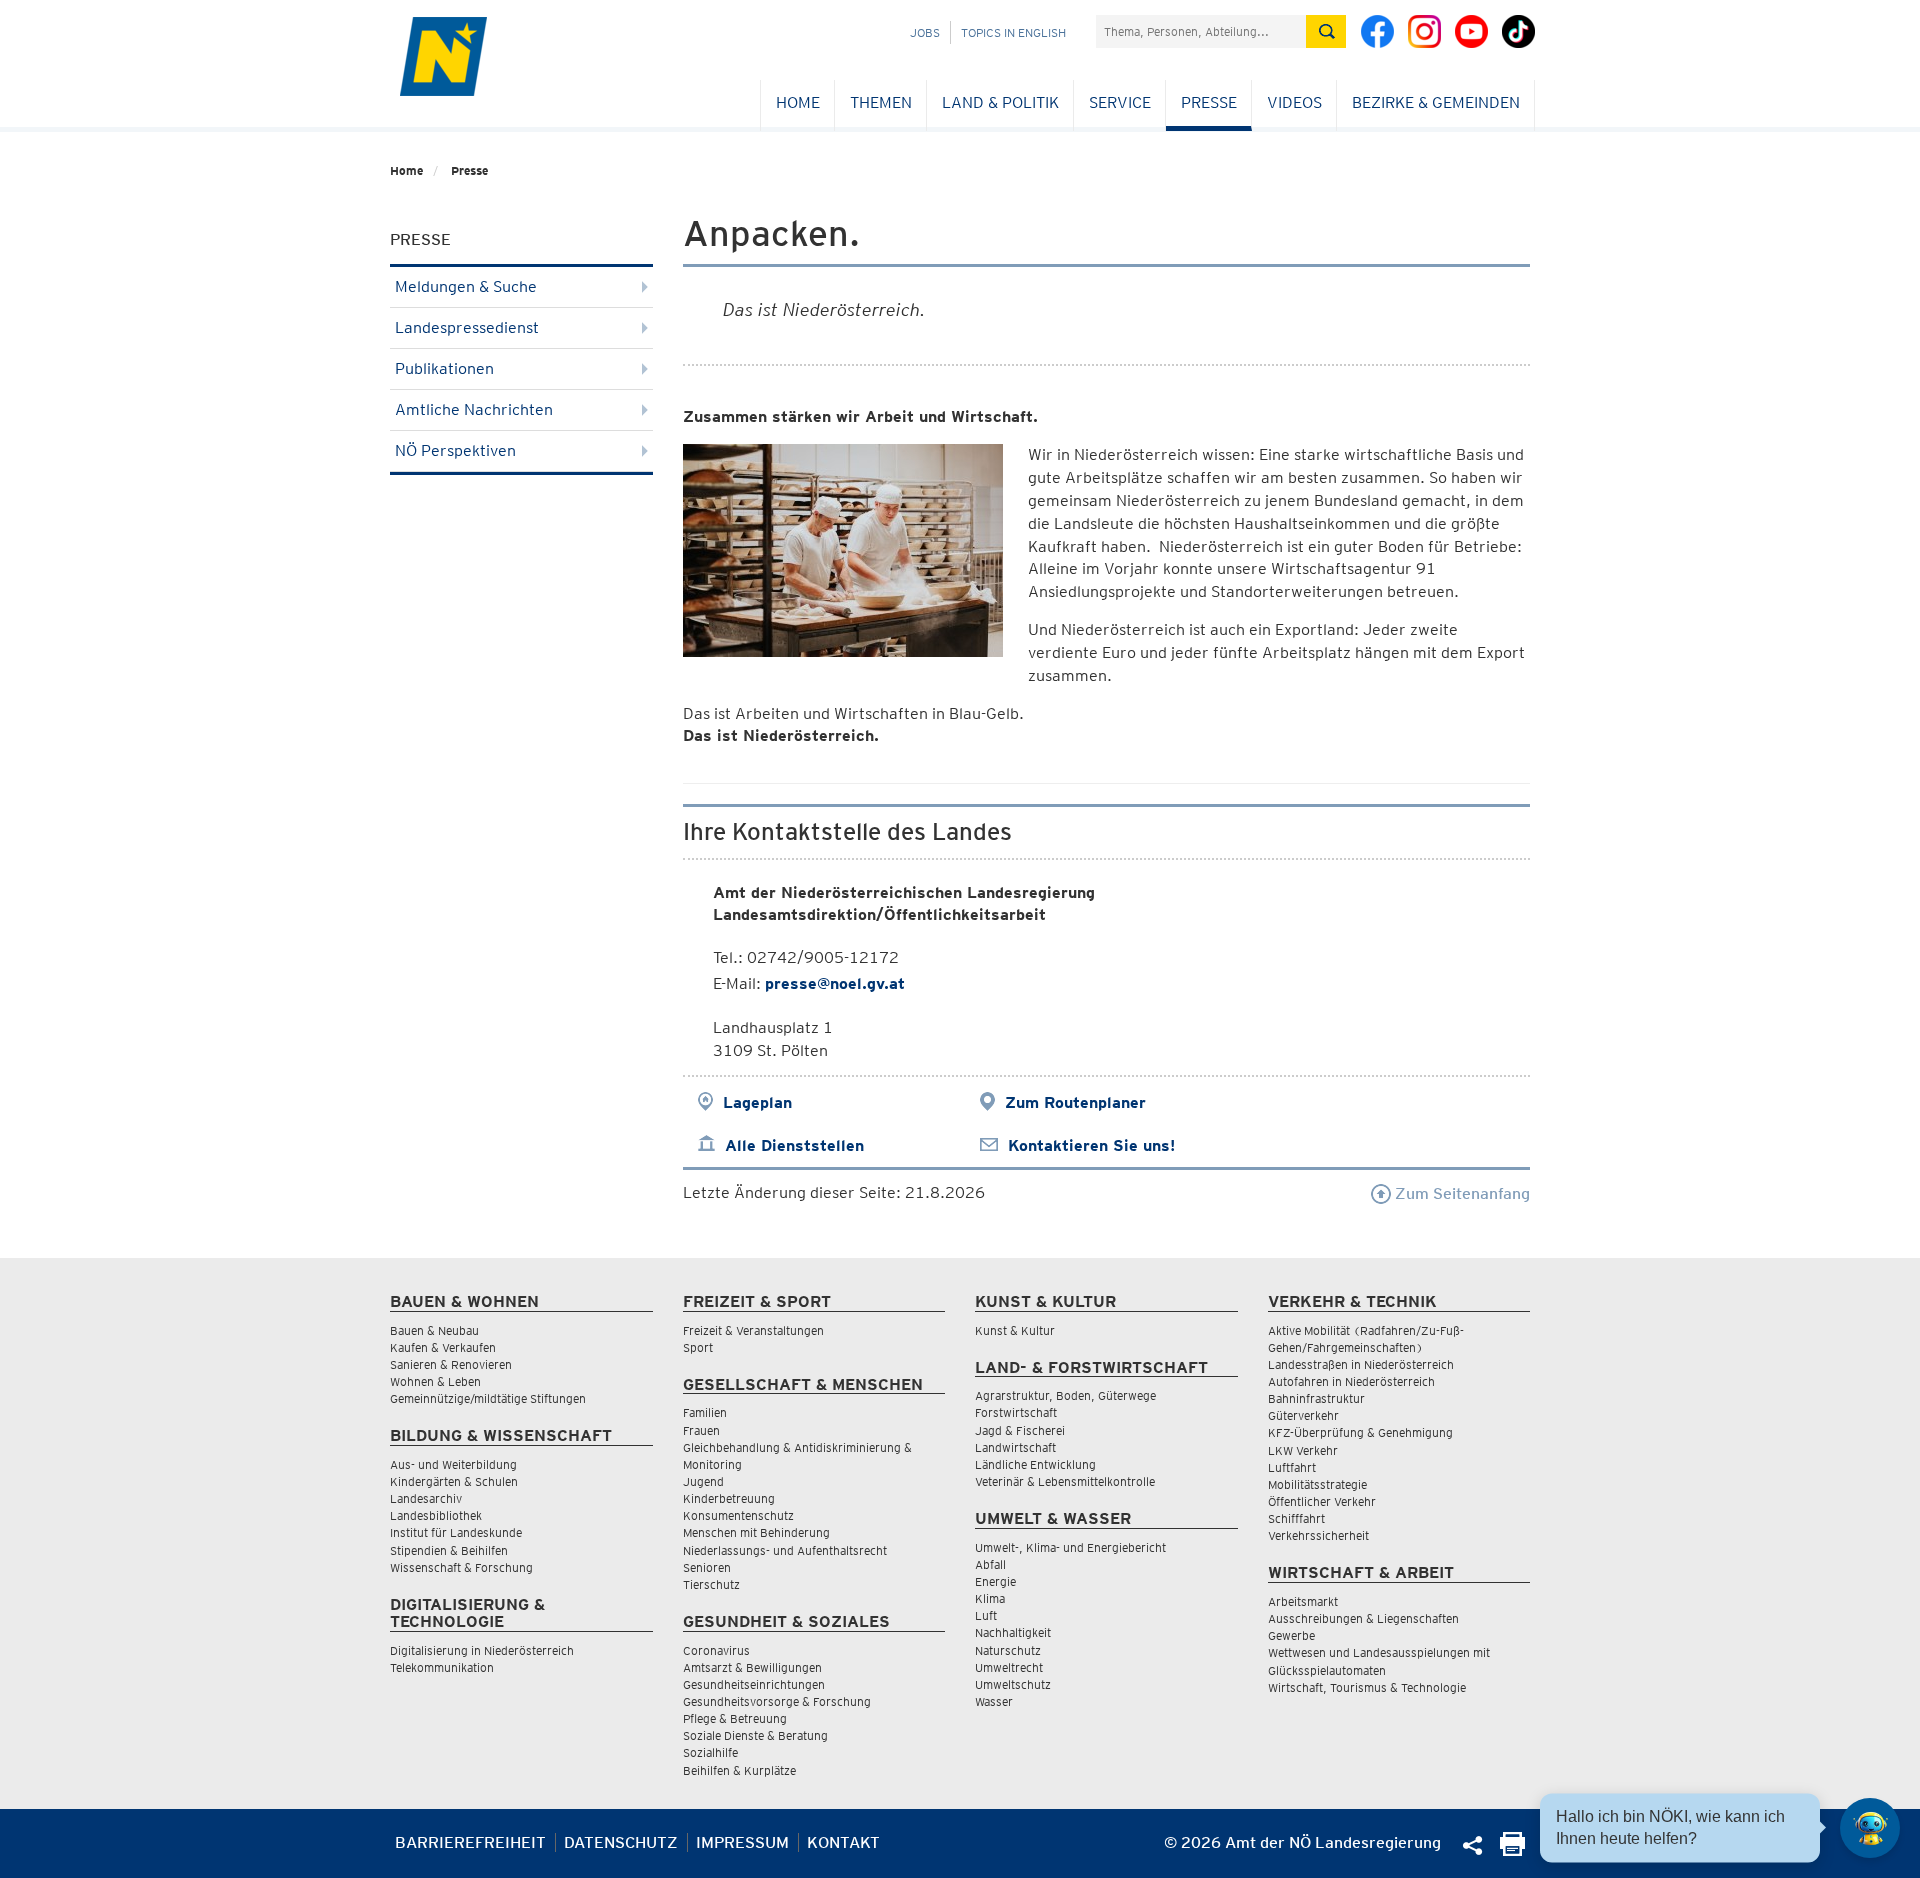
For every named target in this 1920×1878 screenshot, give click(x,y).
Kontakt (843, 1842)
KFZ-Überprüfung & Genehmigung (1360, 1432)
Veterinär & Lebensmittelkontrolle (1065, 1481)
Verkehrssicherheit (1318, 1535)
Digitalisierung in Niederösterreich (482, 1650)
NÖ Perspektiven (455, 450)
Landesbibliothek (436, 1515)
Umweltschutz (1013, 1684)
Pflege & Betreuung (735, 1718)
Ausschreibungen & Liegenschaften (1363, 1618)
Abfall (990, 1564)
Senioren (707, 1567)
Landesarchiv (426, 1498)
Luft (986, 1615)
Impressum (742, 1842)
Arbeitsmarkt (1303, 1601)
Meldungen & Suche (466, 286)
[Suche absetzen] (1326, 31)
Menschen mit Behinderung (756, 1532)
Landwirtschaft (1015, 1447)
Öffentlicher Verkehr (1322, 1501)
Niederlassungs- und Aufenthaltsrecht (785, 1550)
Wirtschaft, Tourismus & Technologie (1367, 1687)
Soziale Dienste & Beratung (755, 1735)
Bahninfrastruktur (1316, 1398)
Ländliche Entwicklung (1035, 1464)
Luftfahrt (1292, 1467)
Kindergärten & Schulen (454, 1481)
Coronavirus (716, 1650)
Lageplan (757, 1102)
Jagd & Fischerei (1020, 1430)
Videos (1294, 102)
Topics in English (1013, 32)
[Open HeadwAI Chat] (1870, 1828)
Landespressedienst (467, 327)
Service (1120, 102)
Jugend (703, 1481)
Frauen (701, 1430)
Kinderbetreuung (729, 1498)
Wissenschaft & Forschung (461, 1567)
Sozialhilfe (710, 1752)
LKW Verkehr (1303, 1450)
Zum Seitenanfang (1460, 1193)
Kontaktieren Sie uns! (1091, 1145)
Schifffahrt (1296, 1518)
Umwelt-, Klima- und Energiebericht (1070, 1547)
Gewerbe (1291, 1635)
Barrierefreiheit (470, 1842)
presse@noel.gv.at (835, 983)
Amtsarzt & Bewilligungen (752, 1667)
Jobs (925, 32)
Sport (698, 1347)
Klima (990, 1598)
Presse (1209, 102)
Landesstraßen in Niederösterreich (1361, 1364)
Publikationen (444, 368)
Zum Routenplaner (1075, 1102)
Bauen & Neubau (434, 1330)
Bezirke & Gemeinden (1436, 102)
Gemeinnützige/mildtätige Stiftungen (488, 1398)
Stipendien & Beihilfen (449, 1550)
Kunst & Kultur (1015, 1330)
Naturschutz (1008, 1650)
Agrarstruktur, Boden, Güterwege (1065, 1395)
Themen (881, 102)
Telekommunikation (442, 1667)
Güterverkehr (1303, 1415)
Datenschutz (621, 1842)
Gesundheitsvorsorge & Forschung (777, 1701)
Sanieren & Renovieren (451, 1364)
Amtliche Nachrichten (474, 409)
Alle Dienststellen (794, 1145)
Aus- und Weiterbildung (453, 1464)
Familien (705, 1412)
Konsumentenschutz (738, 1515)
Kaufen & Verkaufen (443, 1347)
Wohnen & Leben (435, 1381)
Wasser (994, 1701)
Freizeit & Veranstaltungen (753, 1330)
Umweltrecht (1009, 1667)
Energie (995, 1581)
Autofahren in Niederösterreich (1351, 1381)
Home (798, 102)
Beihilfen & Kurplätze (739, 1770)
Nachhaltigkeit (1013, 1632)
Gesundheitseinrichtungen (754, 1684)
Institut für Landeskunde (456, 1532)
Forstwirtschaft (1016, 1412)
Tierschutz (711, 1584)
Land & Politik (1000, 102)
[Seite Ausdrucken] (1512, 1850)
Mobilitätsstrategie (1317, 1484)
